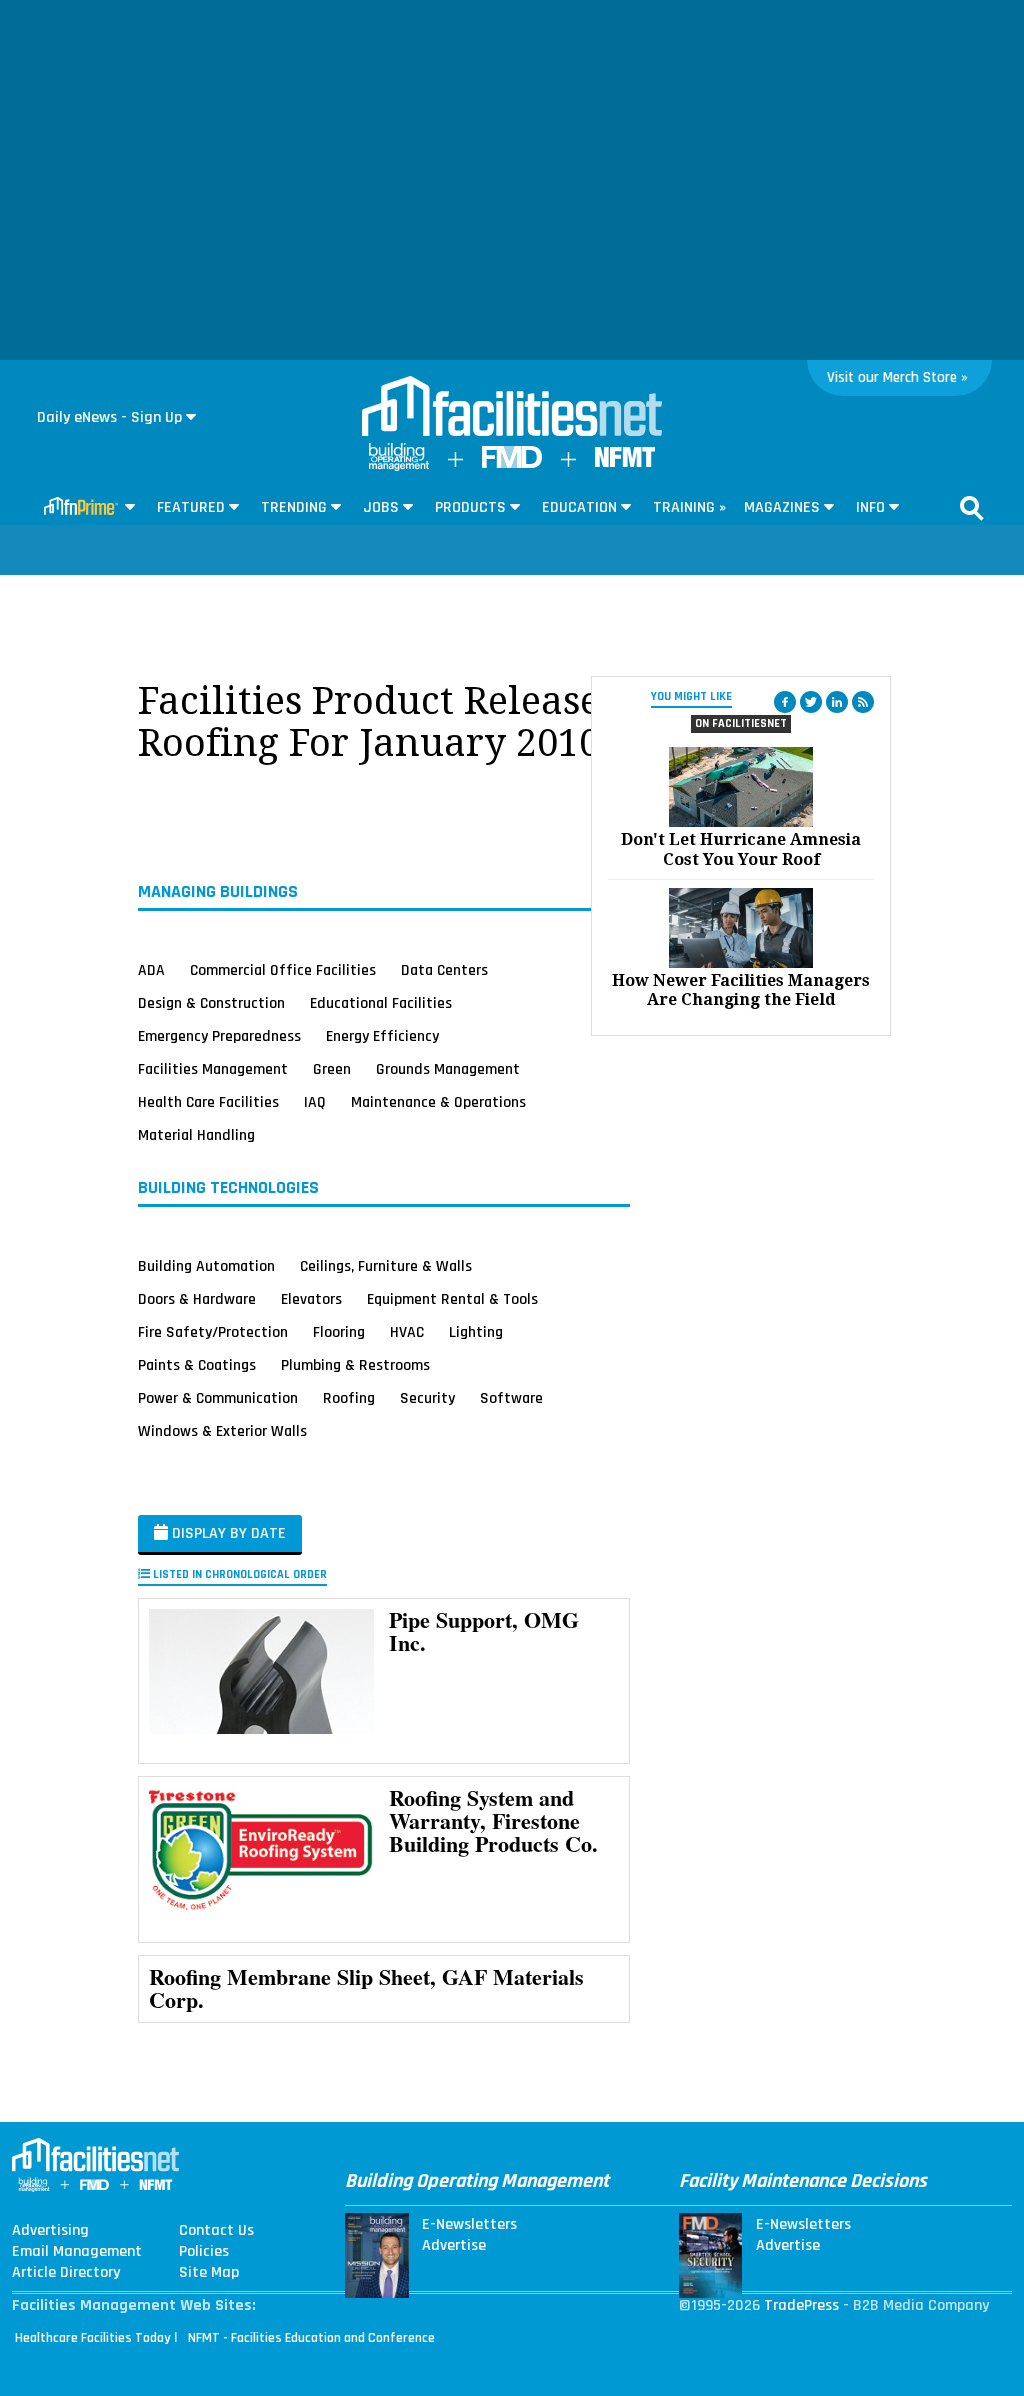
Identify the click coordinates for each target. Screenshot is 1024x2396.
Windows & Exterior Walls (222, 1431)
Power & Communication (218, 1398)
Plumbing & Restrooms (355, 1365)
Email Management (77, 2252)
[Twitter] (811, 702)
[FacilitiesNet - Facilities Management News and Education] (512, 408)
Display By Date (227, 1533)
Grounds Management (448, 1069)
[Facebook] (785, 702)
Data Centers (444, 970)
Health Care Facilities (208, 1102)
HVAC (407, 1332)
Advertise (454, 2246)
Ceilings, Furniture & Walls (386, 1266)
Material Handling (196, 1135)
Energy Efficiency (382, 1036)
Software (511, 1398)
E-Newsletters (469, 2225)
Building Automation (206, 1266)
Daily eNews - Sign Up (109, 417)
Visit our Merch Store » (897, 377)
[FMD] (512, 463)
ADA (151, 970)
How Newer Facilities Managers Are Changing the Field (741, 990)
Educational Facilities (381, 1003)
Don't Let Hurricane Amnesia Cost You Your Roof (741, 849)
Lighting (476, 1332)
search (972, 508)
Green (332, 1069)
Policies (204, 2252)
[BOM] (399, 466)
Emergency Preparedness (219, 1036)
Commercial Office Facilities (283, 970)
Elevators (311, 1299)
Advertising (50, 2231)
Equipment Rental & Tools (452, 1299)
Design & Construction (211, 1003)
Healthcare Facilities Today (93, 2338)
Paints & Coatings (197, 1365)
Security (427, 1398)
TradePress (801, 2305)
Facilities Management (213, 1069)
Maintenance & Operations (438, 1102)
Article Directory (66, 2273)
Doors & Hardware (197, 1299)
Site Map (209, 2273)
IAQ (315, 1102)
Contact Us (216, 2231)
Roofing (349, 1398)
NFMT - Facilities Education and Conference (311, 2338)
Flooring (339, 1332)
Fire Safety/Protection (213, 1332)
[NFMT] (625, 462)
